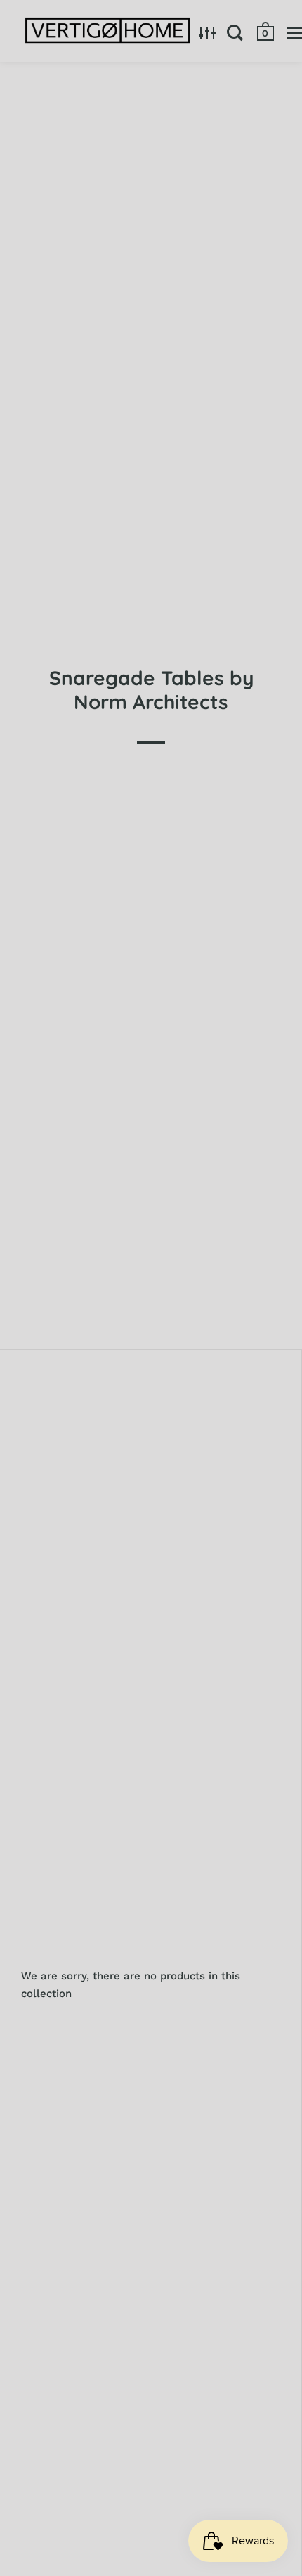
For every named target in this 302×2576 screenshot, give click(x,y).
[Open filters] (208, 32)
